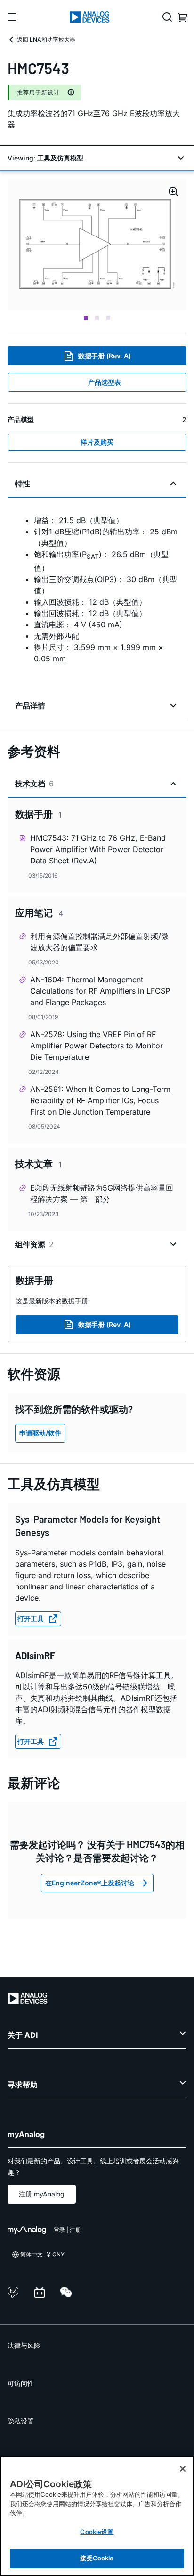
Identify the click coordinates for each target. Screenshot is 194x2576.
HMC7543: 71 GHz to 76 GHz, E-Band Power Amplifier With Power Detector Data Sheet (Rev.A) (98, 849)
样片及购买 (97, 442)
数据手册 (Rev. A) (105, 356)
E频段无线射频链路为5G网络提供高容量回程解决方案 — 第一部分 (102, 1193)
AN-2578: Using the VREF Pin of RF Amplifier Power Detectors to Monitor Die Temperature (97, 1046)
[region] (97, 2516)
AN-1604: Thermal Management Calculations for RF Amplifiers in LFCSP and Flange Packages (100, 991)
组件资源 (34, 1244)
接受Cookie (97, 2558)
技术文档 (34, 784)
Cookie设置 (97, 2532)
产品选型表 (105, 382)
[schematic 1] (97, 245)
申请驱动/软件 (40, 1433)
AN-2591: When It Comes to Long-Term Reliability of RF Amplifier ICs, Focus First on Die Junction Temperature (100, 1100)
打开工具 (31, 1618)
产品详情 (30, 706)
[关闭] (183, 2469)
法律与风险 (24, 2345)
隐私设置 (21, 2421)
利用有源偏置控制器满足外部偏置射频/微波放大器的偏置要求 (99, 942)
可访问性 (21, 2383)
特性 (23, 483)
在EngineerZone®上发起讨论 (90, 1883)
